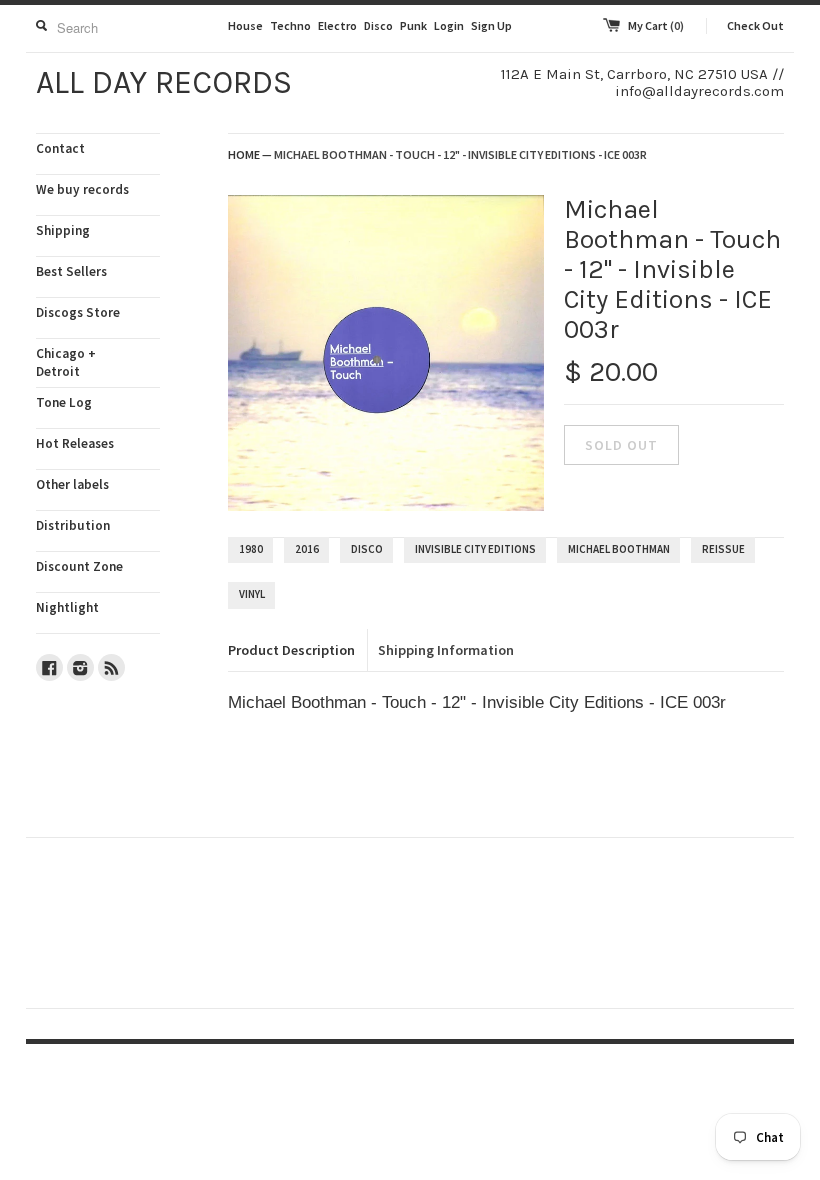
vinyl (252, 594)
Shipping (63, 230)
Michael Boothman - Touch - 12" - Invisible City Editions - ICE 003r (460, 154)
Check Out (755, 25)
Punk (413, 25)
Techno (290, 25)
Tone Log (64, 402)
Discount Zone (79, 566)
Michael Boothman (619, 549)
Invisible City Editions (475, 549)
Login (449, 25)
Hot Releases (75, 443)
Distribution (73, 525)
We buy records (82, 189)
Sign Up (491, 25)
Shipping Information (446, 650)
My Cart (656, 25)
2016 (307, 549)
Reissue (723, 549)
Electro (337, 25)
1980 (251, 549)
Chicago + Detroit (66, 362)
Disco (378, 25)
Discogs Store (78, 312)
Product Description (291, 650)
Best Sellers (71, 271)
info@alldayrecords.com (699, 91)
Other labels (72, 484)
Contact (60, 148)
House (245, 25)
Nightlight (67, 607)
